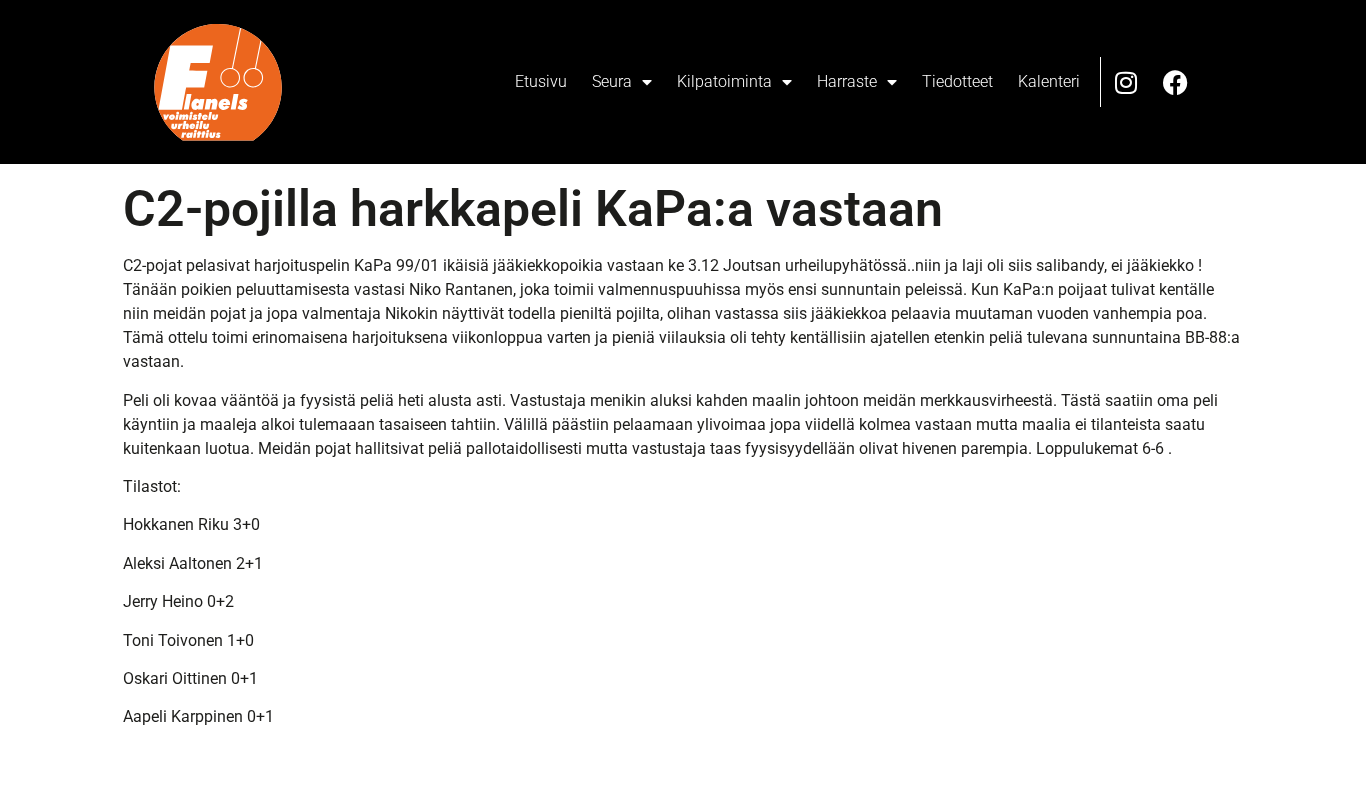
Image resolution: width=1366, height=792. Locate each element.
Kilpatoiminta (724, 81)
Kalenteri (1049, 81)
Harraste (847, 81)
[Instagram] (1126, 82)
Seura (612, 81)
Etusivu (541, 81)
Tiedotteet (957, 81)
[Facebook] (1176, 82)
